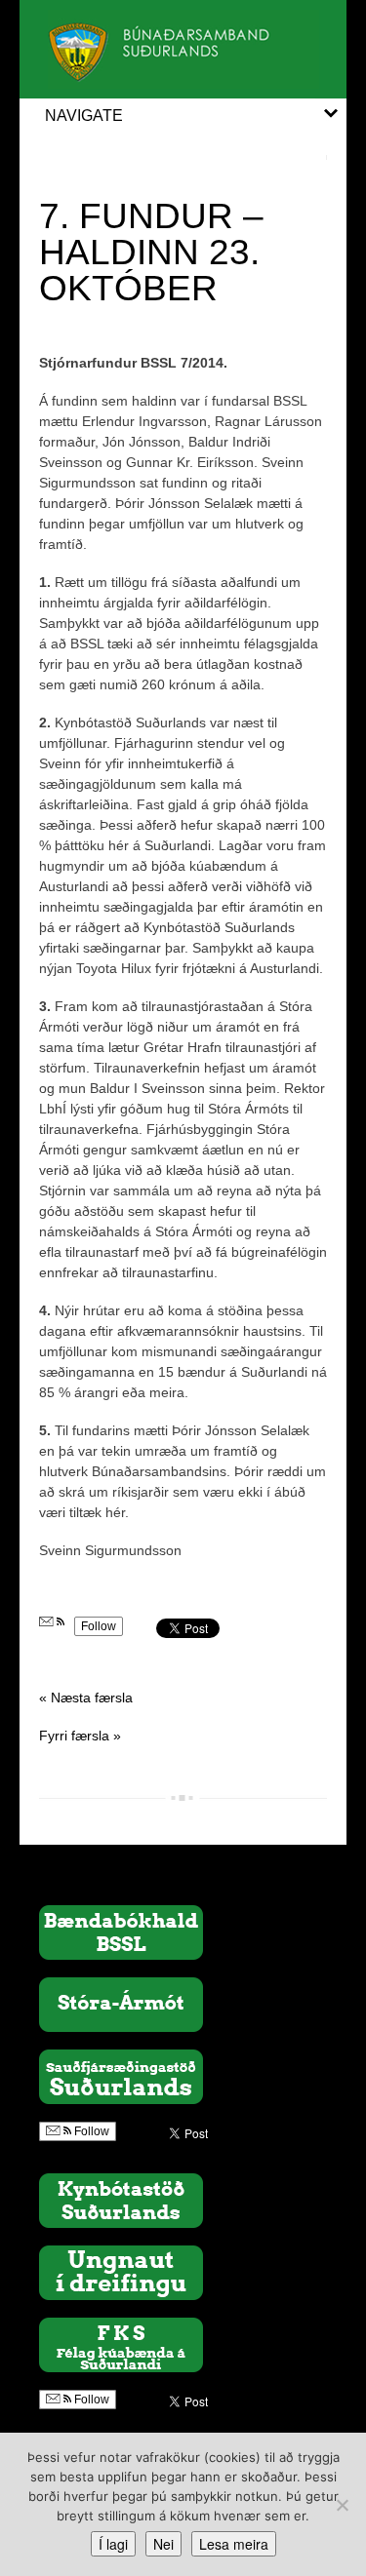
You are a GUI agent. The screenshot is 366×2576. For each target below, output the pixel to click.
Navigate (84, 116)
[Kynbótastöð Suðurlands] (121, 2200)
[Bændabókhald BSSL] (121, 1932)
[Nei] (342, 2505)
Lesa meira (234, 2544)
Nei (163, 2544)
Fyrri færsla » (80, 1736)
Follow (99, 1626)
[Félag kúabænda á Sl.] (121, 2344)
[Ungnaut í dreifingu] (121, 2272)
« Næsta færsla (86, 1698)
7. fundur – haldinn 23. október (151, 252)
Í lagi (113, 2544)
